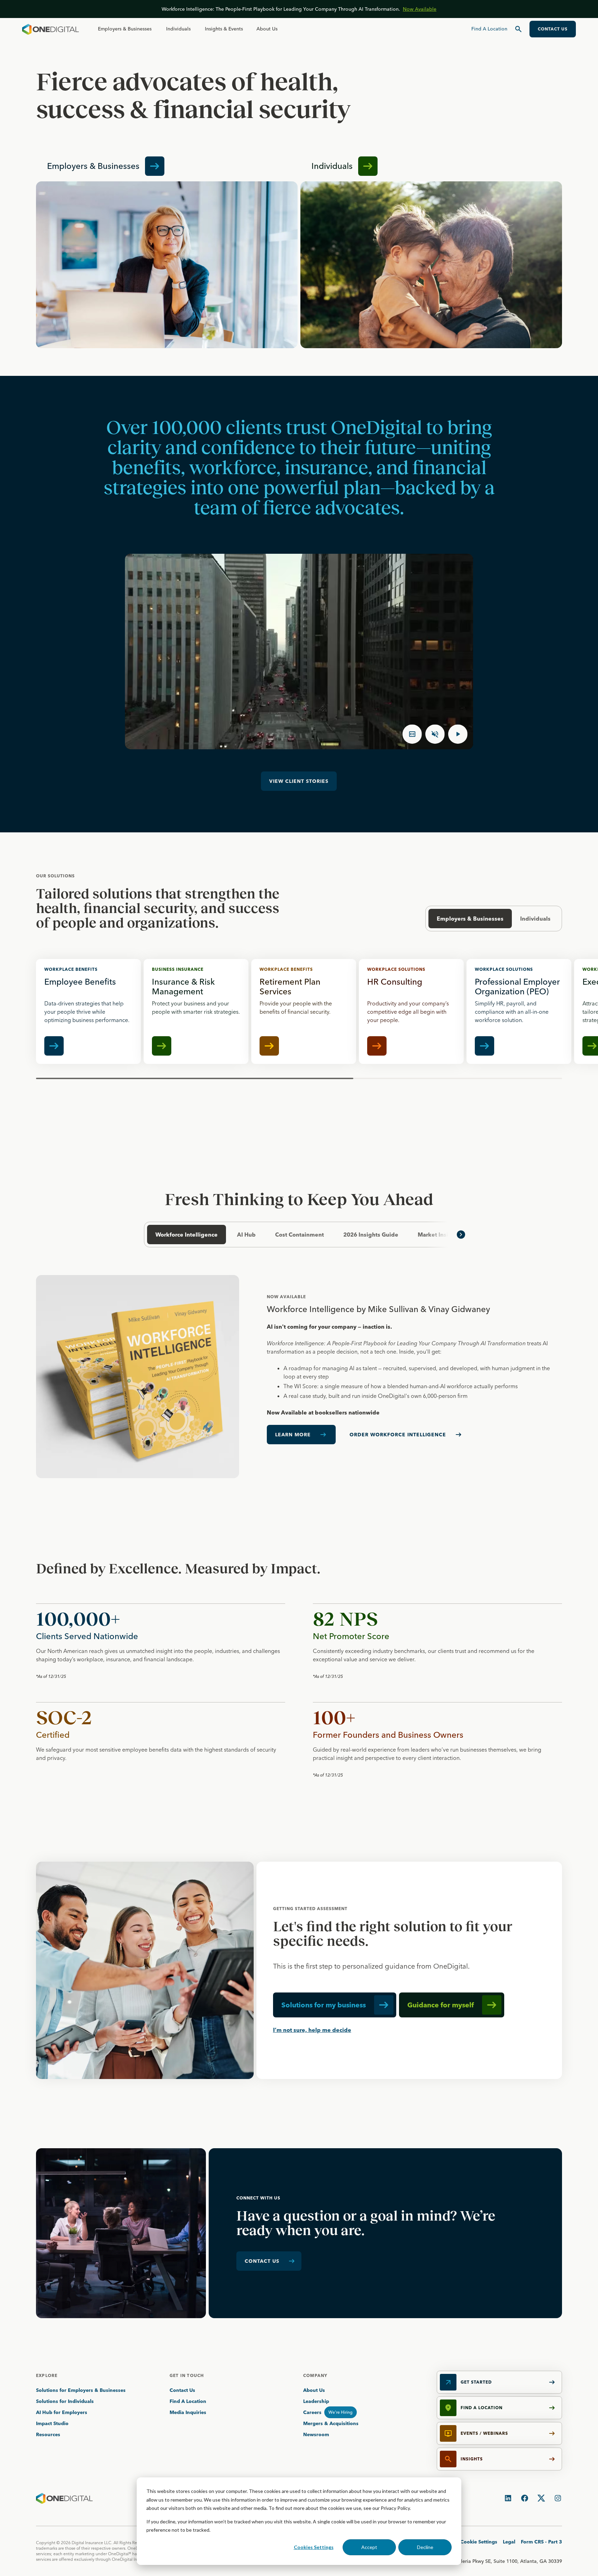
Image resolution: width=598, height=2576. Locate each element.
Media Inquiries (188, 2412)
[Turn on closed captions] (412, 734)
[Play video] (458, 734)
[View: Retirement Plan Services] (304, 1011)
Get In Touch (187, 2375)
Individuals (178, 29)
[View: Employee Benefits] (88, 1011)
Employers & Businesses (125, 29)
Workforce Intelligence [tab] (187, 1235)
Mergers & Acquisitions (331, 2423)
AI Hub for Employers (62, 2412)
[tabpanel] (299, 1377)
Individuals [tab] (535, 919)
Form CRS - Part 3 (541, 2542)
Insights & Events (224, 29)
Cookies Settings (314, 2547)
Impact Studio (52, 2423)
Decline (425, 2547)
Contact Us (182, 2390)
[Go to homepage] (51, 29)
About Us (267, 29)
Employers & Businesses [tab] (470, 919)
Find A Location (188, 2401)
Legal (509, 2542)
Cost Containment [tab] (300, 1235)
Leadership (316, 2401)
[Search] (518, 29)
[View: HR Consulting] (411, 1011)
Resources (48, 2434)
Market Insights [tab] (439, 1235)
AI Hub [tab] (246, 1235)
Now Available (420, 9)
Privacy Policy (395, 2508)
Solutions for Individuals (65, 2401)
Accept (369, 2547)
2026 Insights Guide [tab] (371, 1235)
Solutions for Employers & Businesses (81, 2390)
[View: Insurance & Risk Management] (196, 1011)
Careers (312, 2412)
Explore (47, 2375)
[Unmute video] (435, 734)
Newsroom (316, 2434)
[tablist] (299, 1235)
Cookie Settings (479, 2542)
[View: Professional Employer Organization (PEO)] (519, 1011)
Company (315, 2375)
